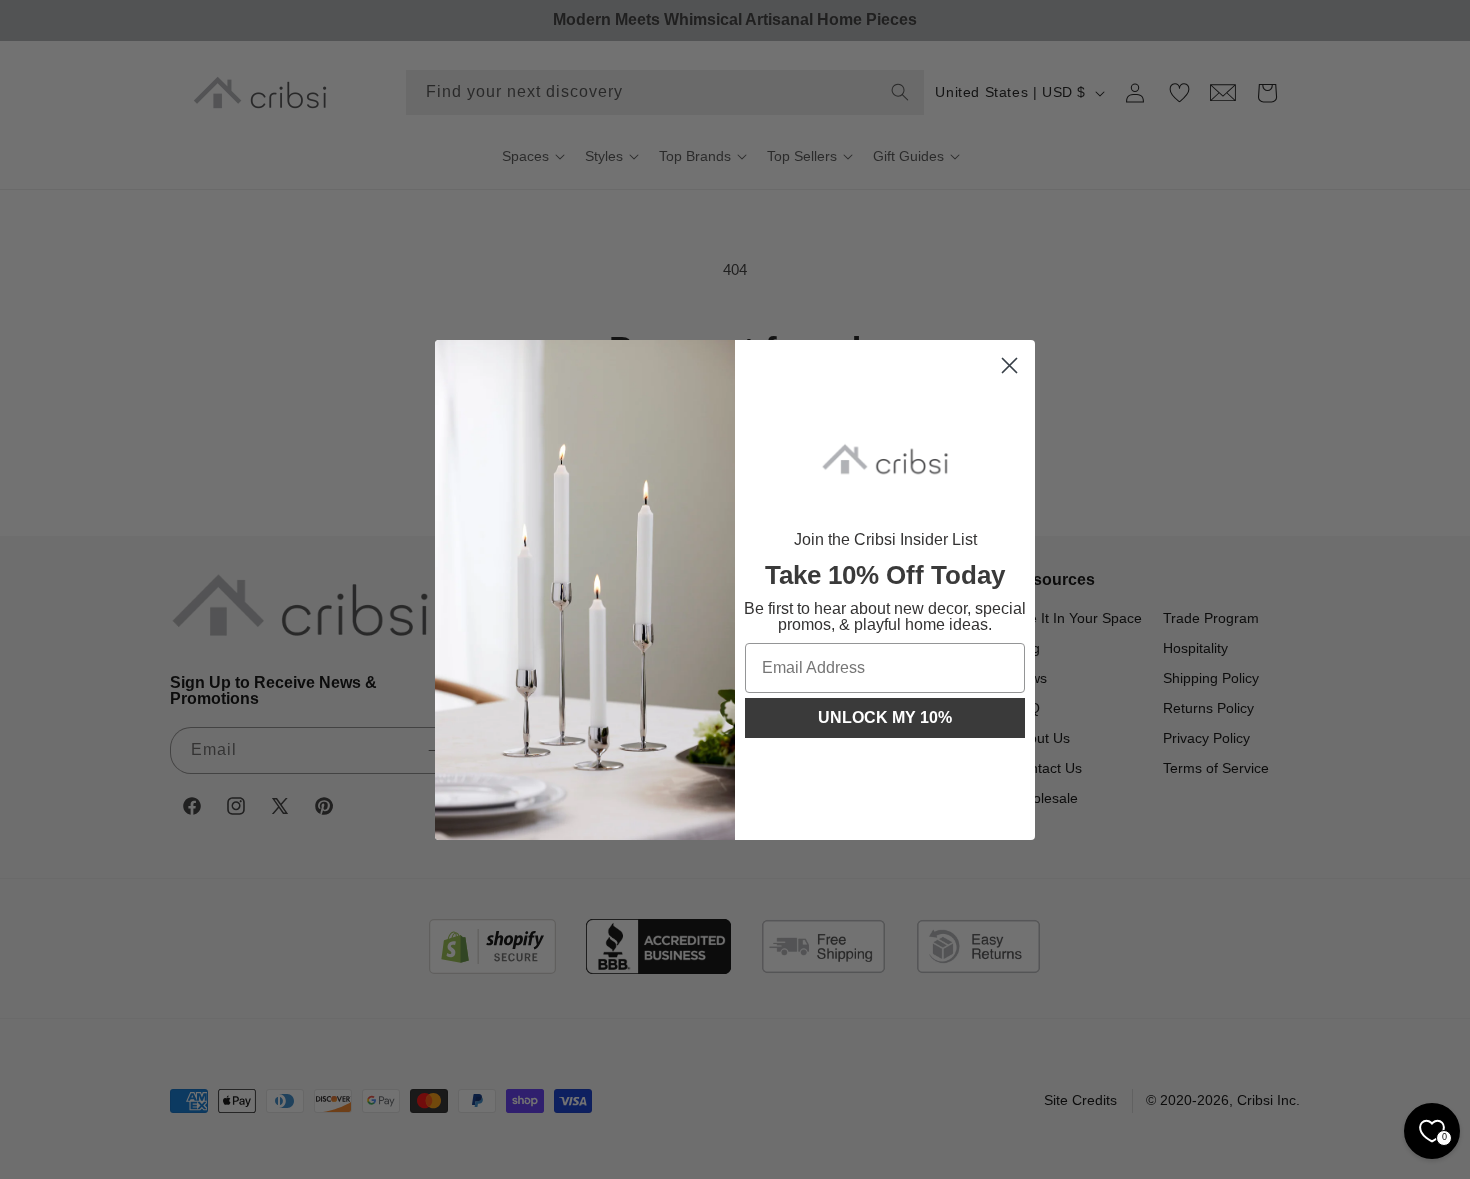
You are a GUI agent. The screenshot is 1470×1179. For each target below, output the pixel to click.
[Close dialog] (1009, 365)
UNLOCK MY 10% (885, 717)
